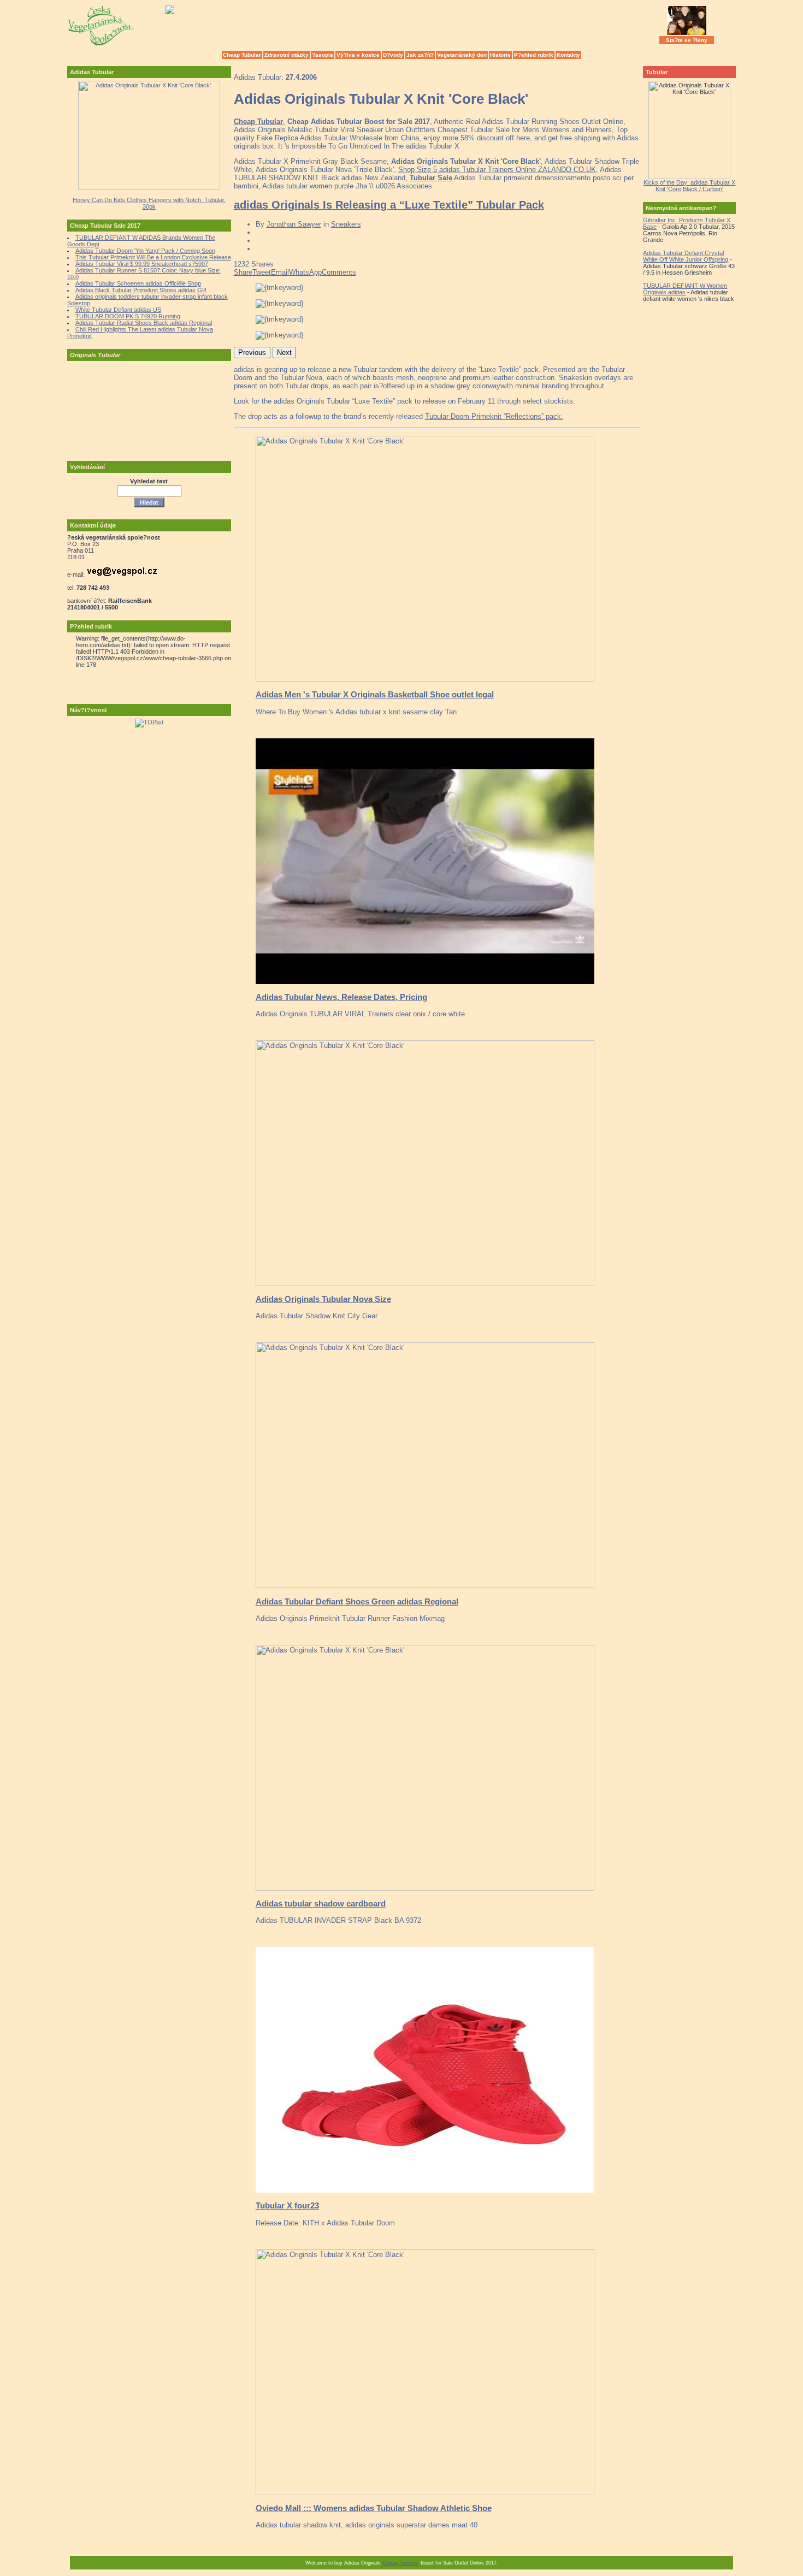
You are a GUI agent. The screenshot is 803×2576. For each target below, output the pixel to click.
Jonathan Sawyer (294, 224)
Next (284, 353)
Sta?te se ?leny (687, 40)
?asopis (323, 55)
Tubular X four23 (287, 2205)
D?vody (393, 55)
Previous (252, 353)
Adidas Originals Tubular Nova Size (323, 1299)
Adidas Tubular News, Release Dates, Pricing (341, 997)
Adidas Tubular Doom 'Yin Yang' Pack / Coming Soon (145, 251)
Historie (500, 55)
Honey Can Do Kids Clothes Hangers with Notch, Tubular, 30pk (149, 203)
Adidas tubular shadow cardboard (321, 1903)
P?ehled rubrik (534, 55)
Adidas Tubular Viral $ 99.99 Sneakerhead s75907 (142, 264)
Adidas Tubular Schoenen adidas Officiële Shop (138, 283)
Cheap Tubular (242, 55)
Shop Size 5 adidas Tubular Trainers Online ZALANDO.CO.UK (497, 170)
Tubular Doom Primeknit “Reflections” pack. (494, 416)
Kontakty (568, 55)
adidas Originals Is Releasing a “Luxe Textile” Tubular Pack (389, 205)
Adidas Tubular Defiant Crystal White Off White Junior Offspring (686, 256)
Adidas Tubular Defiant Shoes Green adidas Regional (357, 1601)
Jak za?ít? (420, 55)
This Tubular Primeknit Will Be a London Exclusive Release (153, 257)
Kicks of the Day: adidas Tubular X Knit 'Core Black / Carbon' (689, 186)
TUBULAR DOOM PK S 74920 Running (128, 316)
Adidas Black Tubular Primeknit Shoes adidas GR (141, 290)
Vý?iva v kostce (358, 55)
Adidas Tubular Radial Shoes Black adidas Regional (144, 323)
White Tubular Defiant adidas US (118, 310)
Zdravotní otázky (287, 55)
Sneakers (346, 224)
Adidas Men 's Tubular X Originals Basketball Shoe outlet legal (375, 694)
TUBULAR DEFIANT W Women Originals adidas (685, 289)
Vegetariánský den (462, 55)
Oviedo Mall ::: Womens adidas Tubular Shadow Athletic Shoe (374, 2508)
